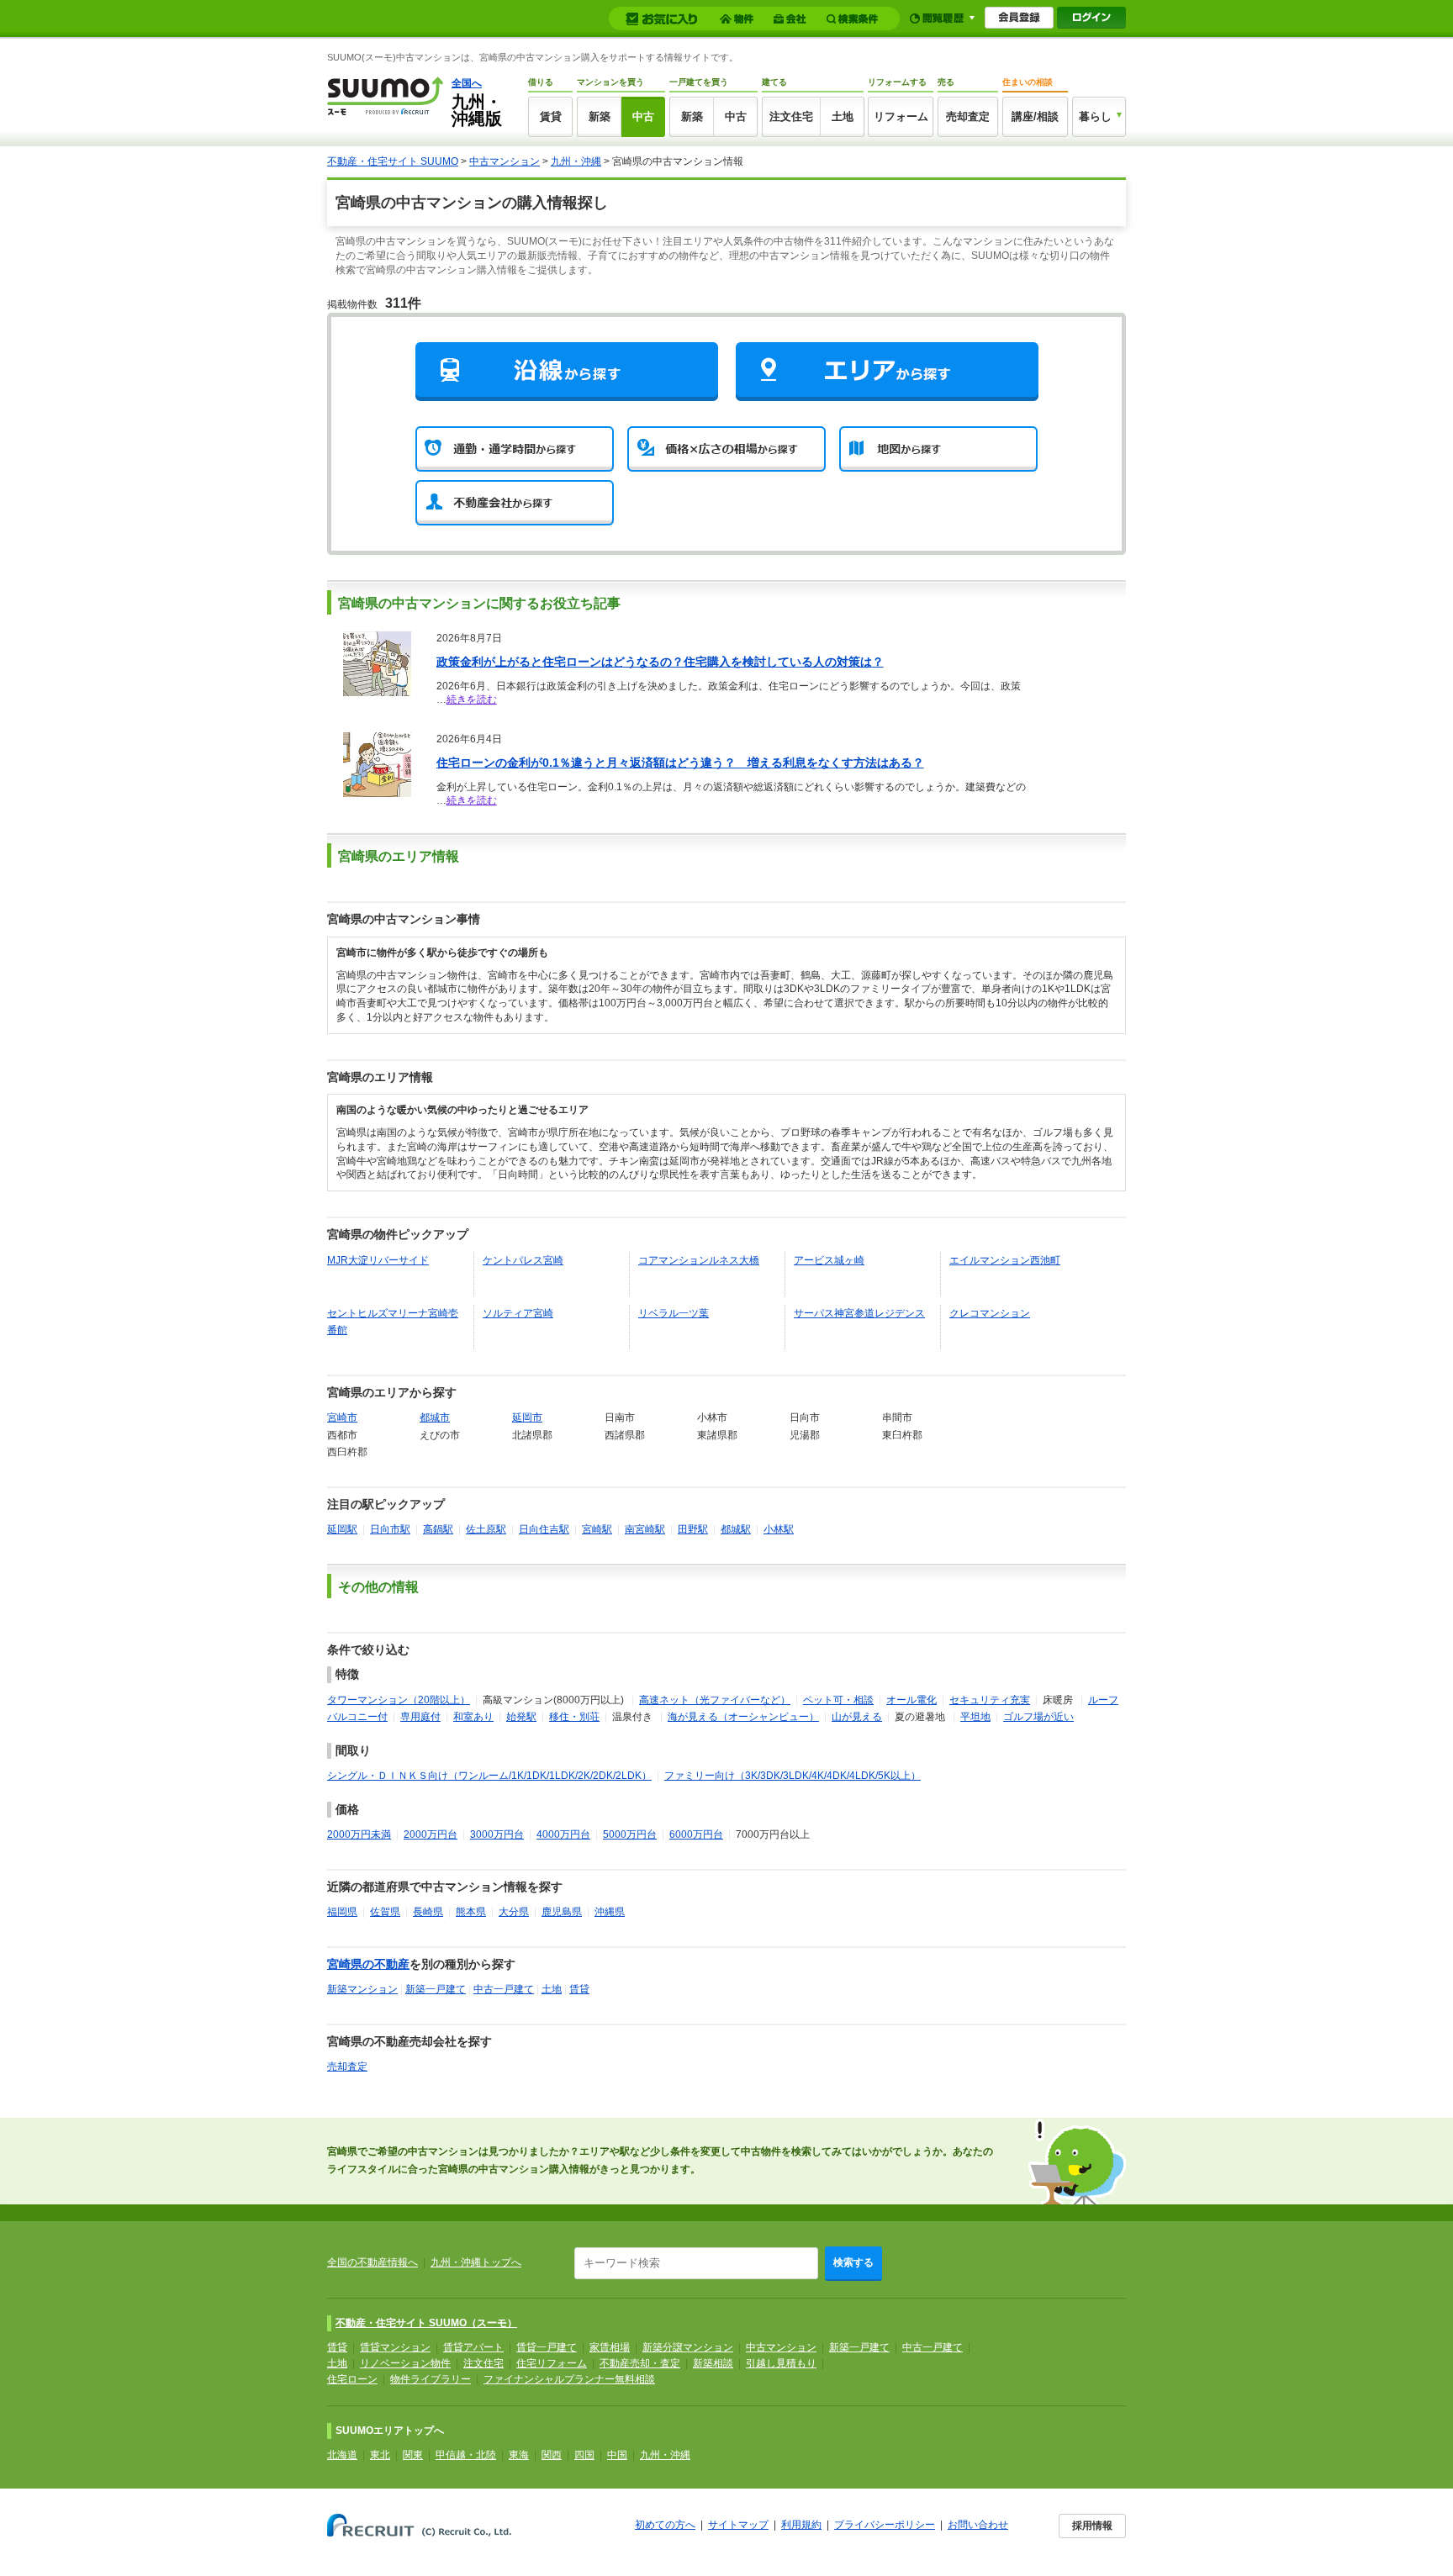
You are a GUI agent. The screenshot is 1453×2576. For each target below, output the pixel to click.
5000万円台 (630, 1834)
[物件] (739, 19)
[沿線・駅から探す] (567, 371)
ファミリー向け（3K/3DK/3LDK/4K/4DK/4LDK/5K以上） (793, 1776)
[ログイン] (1091, 18)
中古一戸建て (504, 1989)
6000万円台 (696, 1834)
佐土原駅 (486, 1529)
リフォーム (901, 116)
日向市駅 (390, 1529)
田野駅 (693, 1529)
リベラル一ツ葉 (674, 1313)
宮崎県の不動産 (368, 1964)
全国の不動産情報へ (372, 2262)
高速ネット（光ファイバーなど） (715, 1700)
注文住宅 (791, 116)
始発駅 (521, 1717)
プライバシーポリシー (885, 2525)
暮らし (1095, 116)
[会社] (793, 19)
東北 (380, 2455)
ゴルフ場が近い (1038, 1717)
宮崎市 (342, 1417)
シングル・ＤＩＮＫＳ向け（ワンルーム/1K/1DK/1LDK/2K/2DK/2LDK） (489, 1776)
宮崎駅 (597, 1529)
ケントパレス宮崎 (523, 1260)
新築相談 (713, 2363)
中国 (617, 2455)
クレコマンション (990, 1313)
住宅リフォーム (552, 2363)
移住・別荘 (574, 1717)
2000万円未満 (359, 1834)
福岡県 (342, 1912)
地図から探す (938, 449)
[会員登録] (1019, 18)
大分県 (514, 1912)
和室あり (473, 1717)
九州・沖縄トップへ (476, 2262)
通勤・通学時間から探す (515, 449)
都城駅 (736, 1529)
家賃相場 (610, 2347)
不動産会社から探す (515, 503)
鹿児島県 (562, 1912)
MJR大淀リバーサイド (378, 1260)
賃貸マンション (395, 2347)
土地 (843, 116)
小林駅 (779, 1529)
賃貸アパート (473, 2347)
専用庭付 (420, 1717)
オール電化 (911, 1700)
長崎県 (428, 1912)
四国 (584, 2455)
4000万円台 (563, 1834)
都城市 (435, 1417)
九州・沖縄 (576, 161)
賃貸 (551, 116)
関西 (552, 2455)
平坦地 (975, 1717)
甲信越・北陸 (466, 2455)
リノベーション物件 (405, 2363)
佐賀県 (385, 1912)
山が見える (857, 1717)
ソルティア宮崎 (518, 1313)
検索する (853, 2262)
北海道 (342, 2455)
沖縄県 (610, 1912)
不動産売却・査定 (640, 2363)
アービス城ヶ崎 (829, 1260)
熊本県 (471, 1912)
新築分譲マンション (688, 2347)
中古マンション (505, 161)
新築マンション (362, 1989)
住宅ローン (352, 2379)
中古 (643, 116)
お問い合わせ (978, 2525)
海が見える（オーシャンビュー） (743, 1717)
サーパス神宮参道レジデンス (859, 1313)
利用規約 (801, 2525)
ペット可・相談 (838, 1700)
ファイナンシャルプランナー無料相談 (569, 2379)
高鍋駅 (438, 1529)
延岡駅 (342, 1529)
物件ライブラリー (431, 2379)
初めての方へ (665, 2525)
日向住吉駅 (544, 1529)
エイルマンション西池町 (1005, 1260)
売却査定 (968, 116)
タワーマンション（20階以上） (399, 1700)
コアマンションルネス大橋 (699, 1260)
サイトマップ (738, 2525)
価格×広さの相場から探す (726, 449)
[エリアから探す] (887, 371)
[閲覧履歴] (942, 18)
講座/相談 (1035, 116)
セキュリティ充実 (990, 1700)
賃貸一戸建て (547, 2347)
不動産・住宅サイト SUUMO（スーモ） (426, 2323)
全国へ (467, 83)
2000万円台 (431, 1834)
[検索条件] (855, 19)
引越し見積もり (781, 2363)
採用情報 (1092, 2526)
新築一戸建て (436, 1989)
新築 (600, 116)
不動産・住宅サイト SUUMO (393, 161)
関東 (413, 2455)
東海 (519, 2455)
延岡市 (527, 1417)
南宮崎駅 (645, 1529)
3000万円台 (497, 1834)
